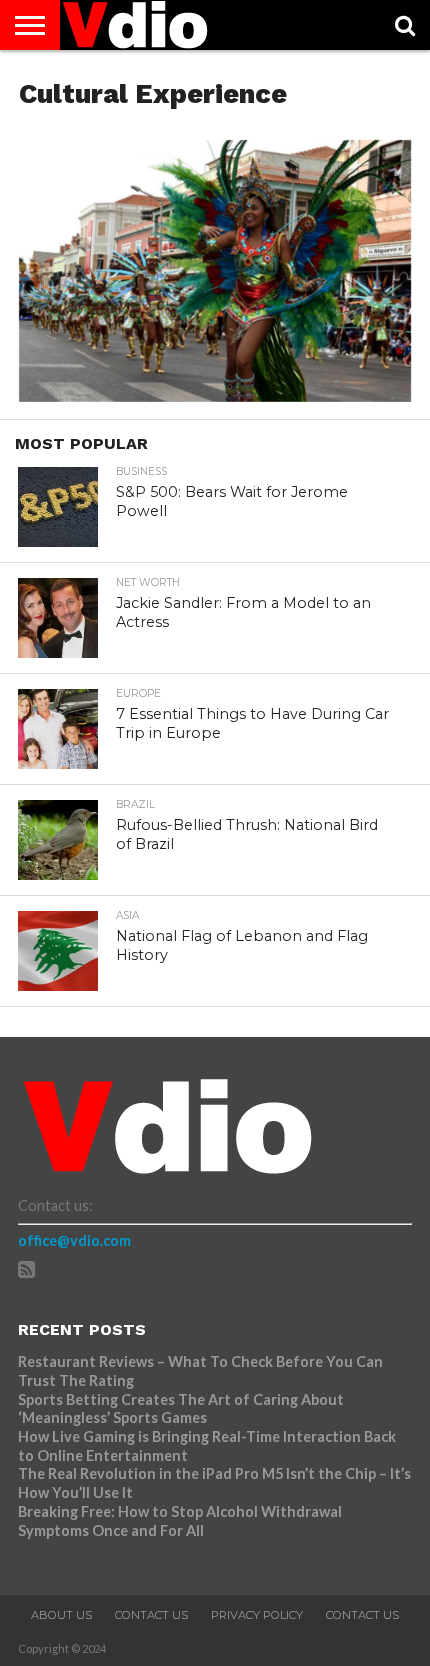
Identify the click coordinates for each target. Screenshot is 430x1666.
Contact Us (151, 1615)
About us (61, 1615)
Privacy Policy (257, 1615)
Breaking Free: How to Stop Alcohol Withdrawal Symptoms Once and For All (180, 1521)
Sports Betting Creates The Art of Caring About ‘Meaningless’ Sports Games (181, 1409)
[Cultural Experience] (215, 395)
